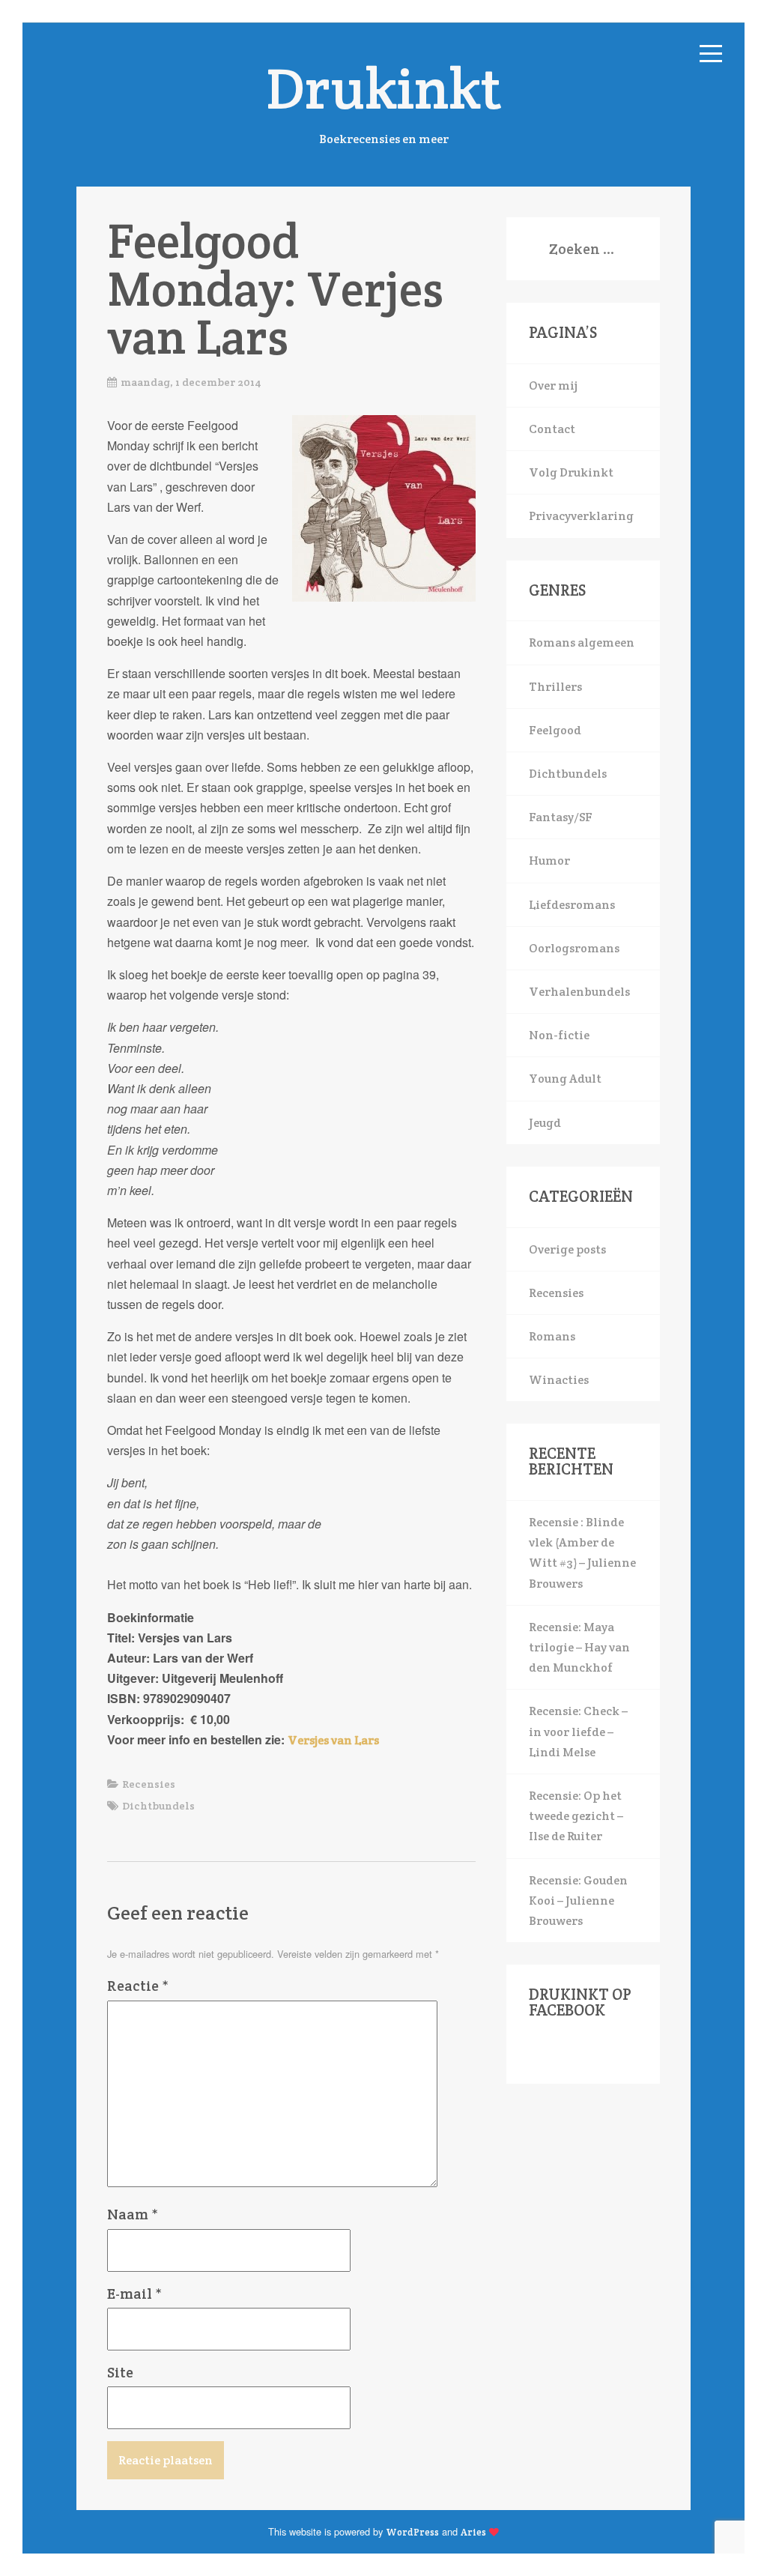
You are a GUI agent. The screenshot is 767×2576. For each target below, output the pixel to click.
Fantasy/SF (561, 817)
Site (120, 2372)
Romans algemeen (582, 643)
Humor (549, 861)
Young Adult (565, 1079)
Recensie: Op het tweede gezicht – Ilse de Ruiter (576, 1816)
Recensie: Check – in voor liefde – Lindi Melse (578, 1731)
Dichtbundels (158, 1806)
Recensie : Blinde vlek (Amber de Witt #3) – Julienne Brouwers (582, 1553)
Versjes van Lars (333, 1740)
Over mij (553, 386)
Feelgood (555, 730)
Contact (552, 429)
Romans (552, 1336)
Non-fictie (559, 1035)
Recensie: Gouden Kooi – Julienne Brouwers (578, 1901)
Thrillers (555, 687)
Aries (473, 2532)
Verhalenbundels (579, 992)
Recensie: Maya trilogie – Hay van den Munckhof (579, 1647)
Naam (133, 2214)
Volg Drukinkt (571, 472)
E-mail (134, 2294)
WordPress (412, 2532)
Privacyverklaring (581, 516)
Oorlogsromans (574, 948)
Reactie (138, 1986)
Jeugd (545, 1123)
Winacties (559, 1380)
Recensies (149, 1784)
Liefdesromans (572, 905)
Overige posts (567, 1249)
